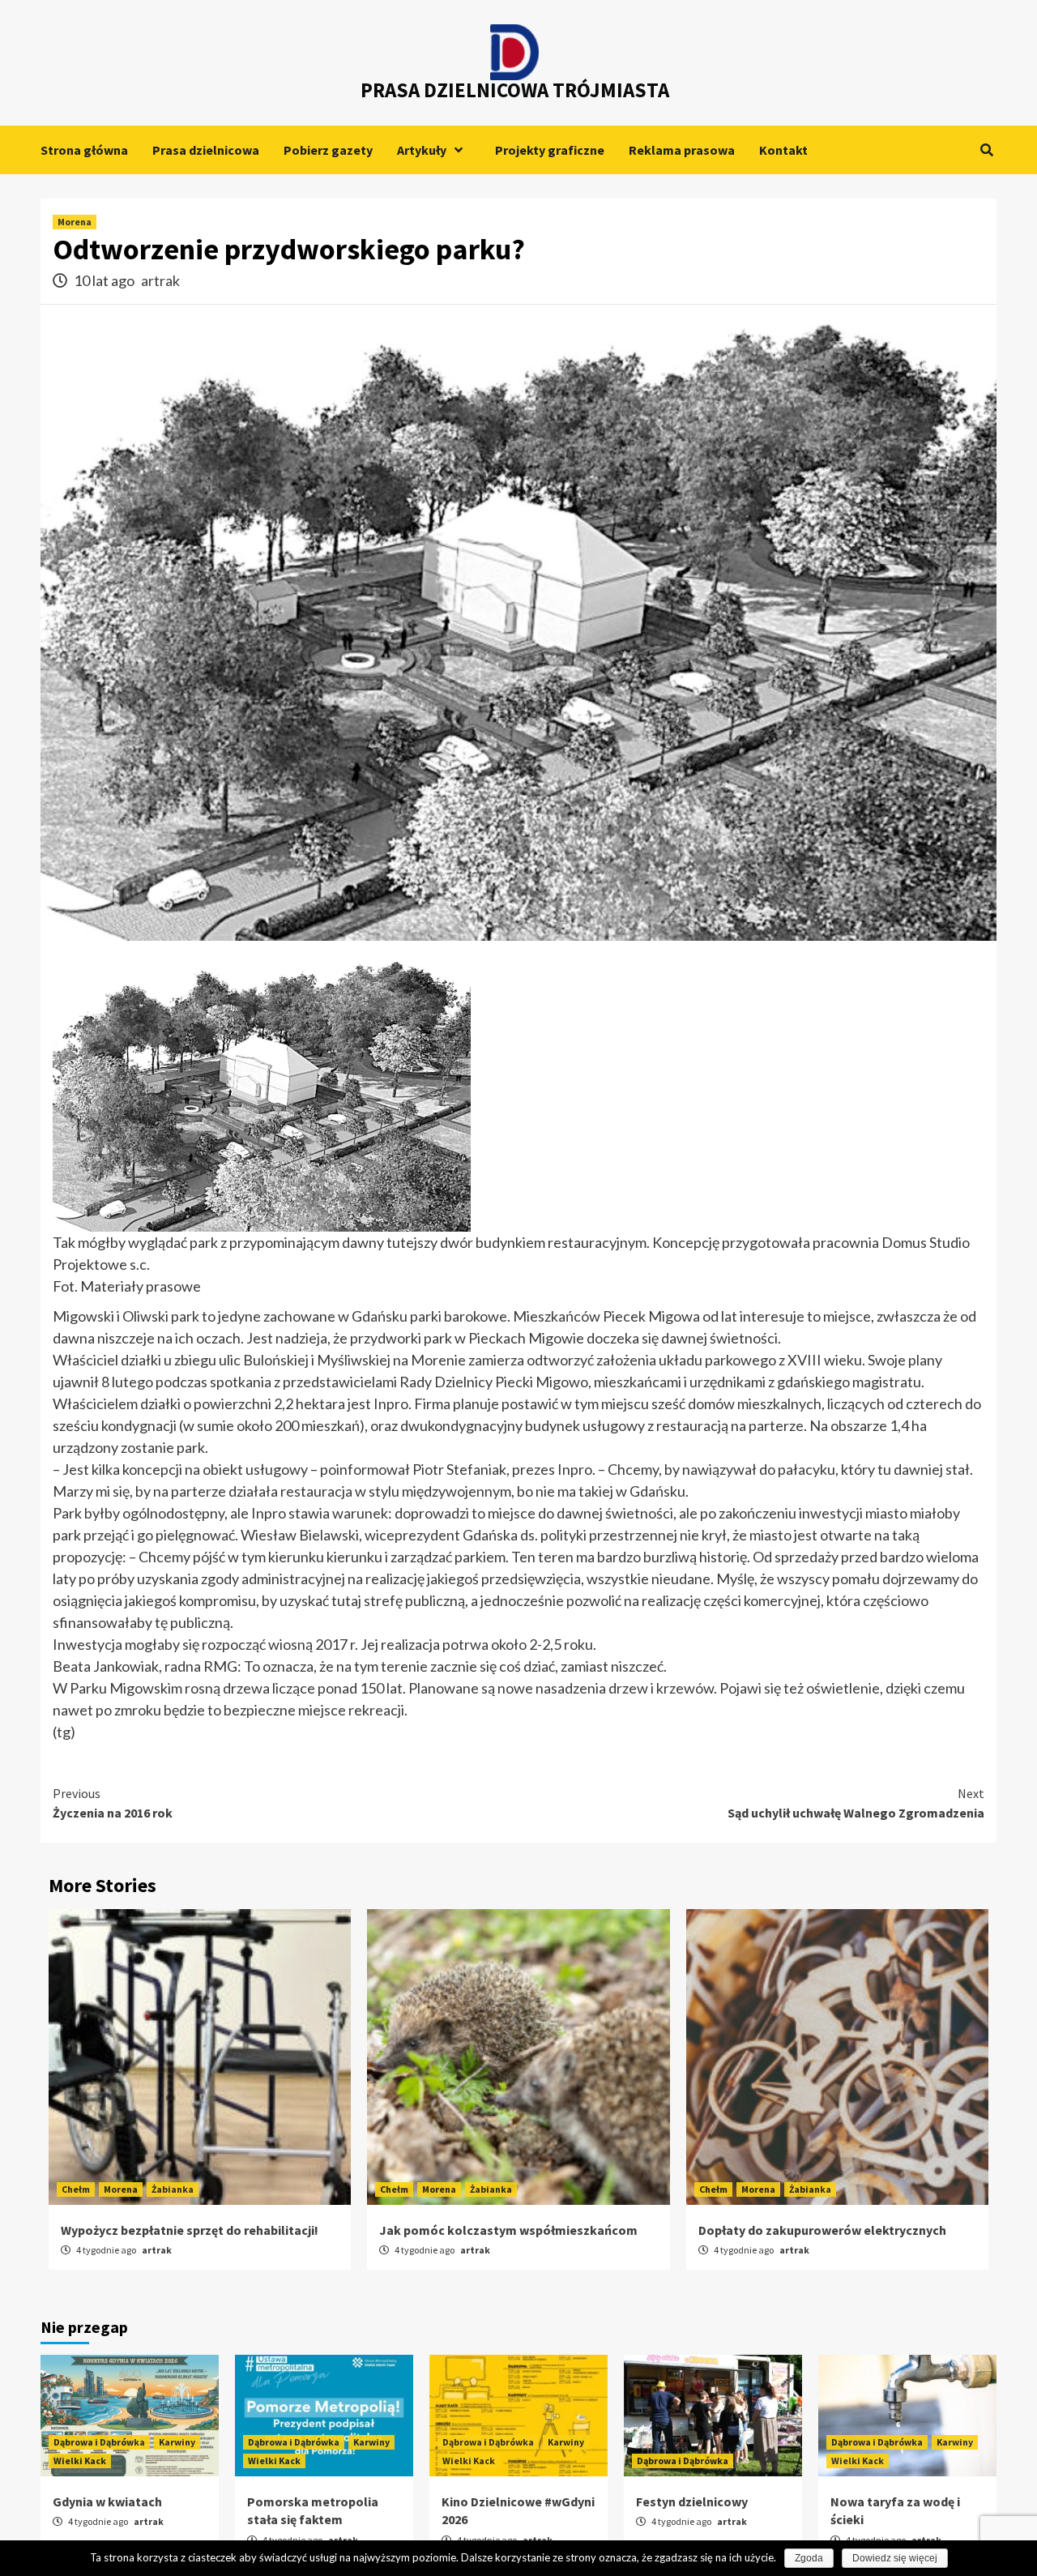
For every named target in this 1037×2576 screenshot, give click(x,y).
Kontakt (783, 150)
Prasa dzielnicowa (206, 150)
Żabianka (173, 2189)
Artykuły (422, 150)
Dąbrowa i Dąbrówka (99, 2442)
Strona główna (84, 150)
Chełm (76, 2189)
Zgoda (809, 2558)
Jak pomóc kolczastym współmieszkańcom (508, 2230)
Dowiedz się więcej (895, 2558)
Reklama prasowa (682, 150)
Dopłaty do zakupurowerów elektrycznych (822, 2230)
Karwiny (177, 2442)
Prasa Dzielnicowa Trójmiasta (515, 90)
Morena (75, 222)
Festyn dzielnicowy (692, 2501)
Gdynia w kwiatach (107, 2501)
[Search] (986, 150)
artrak (160, 280)
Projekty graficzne (550, 150)
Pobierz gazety (328, 150)
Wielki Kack (80, 2461)
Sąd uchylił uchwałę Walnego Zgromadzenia (856, 1803)
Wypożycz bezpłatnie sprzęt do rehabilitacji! (190, 2230)
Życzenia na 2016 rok (113, 1803)
